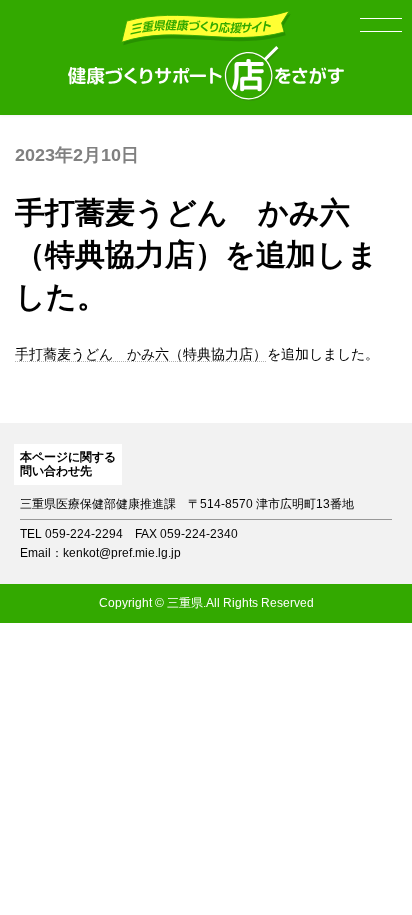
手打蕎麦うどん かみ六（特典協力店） (141, 354)
